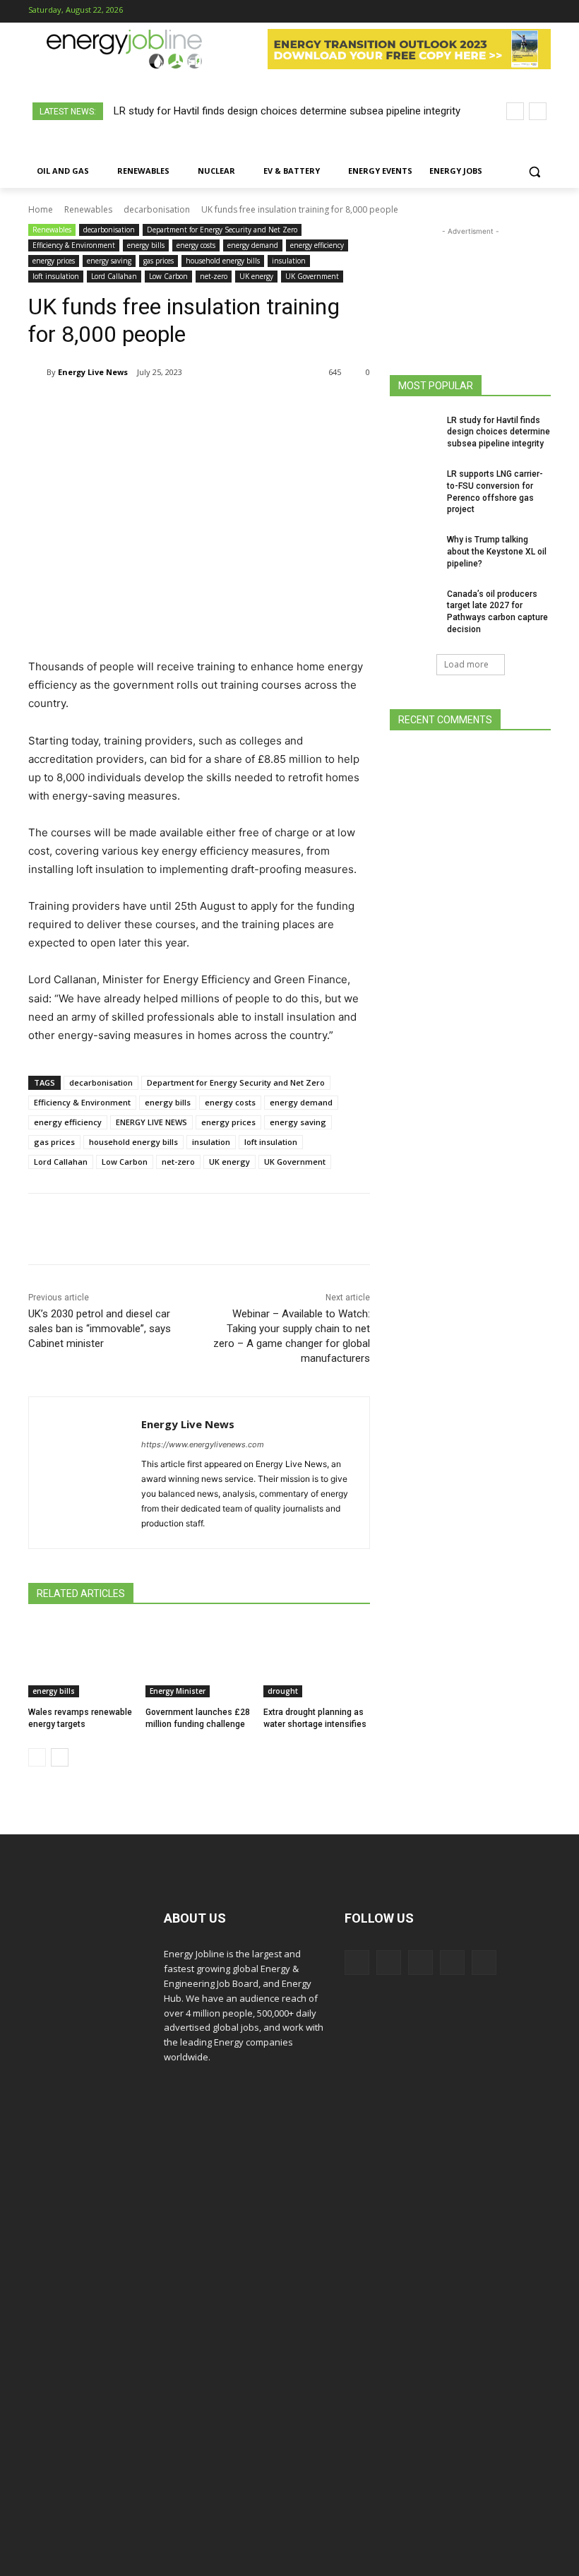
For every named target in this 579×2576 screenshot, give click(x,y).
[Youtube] (541, 12)
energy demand (253, 245)
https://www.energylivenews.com (203, 1444)
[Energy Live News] (37, 372)
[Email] (292, 408)
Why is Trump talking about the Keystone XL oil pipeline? (497, 552)
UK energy (256, 276)
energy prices (54, 261)
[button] (534, 171)
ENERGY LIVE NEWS (151, 1122)
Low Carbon (168, 276)
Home (41, 209)
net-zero (214, 276)
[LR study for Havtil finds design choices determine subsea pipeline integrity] (414, 432)
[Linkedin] (497, 12)
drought (283, 1691)
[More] (326, 408)
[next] (538, 111)
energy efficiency (317, 245)
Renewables (88, 209)
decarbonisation (157, 209)
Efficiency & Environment (74, 245)
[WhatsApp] (195, 408)
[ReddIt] (260, 408)
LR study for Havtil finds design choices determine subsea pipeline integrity (287, 111)
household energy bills (223, 261)
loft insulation (56, 276)
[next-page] (60, 1757)
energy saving (109, 261)
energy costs (196, 245)
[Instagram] (475, 12)
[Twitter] (519, 12)
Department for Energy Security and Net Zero (222, 230)
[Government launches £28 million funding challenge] (199, 1660)
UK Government (312, 276)
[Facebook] (452, 12)
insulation (289, 261)
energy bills (146, 245)
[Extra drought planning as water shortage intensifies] (317, 1660)
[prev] (515, 111)
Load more (466, 664)
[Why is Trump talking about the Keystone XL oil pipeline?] (414, 551)
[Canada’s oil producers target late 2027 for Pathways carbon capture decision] (414, 605)
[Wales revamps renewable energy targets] (82, 1660)
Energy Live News (93, 372)
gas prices (159, 261)
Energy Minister (178, 1691)
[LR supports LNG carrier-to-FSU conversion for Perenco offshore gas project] (414, 485)
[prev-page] (37, 1757)
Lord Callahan (114, 276)
